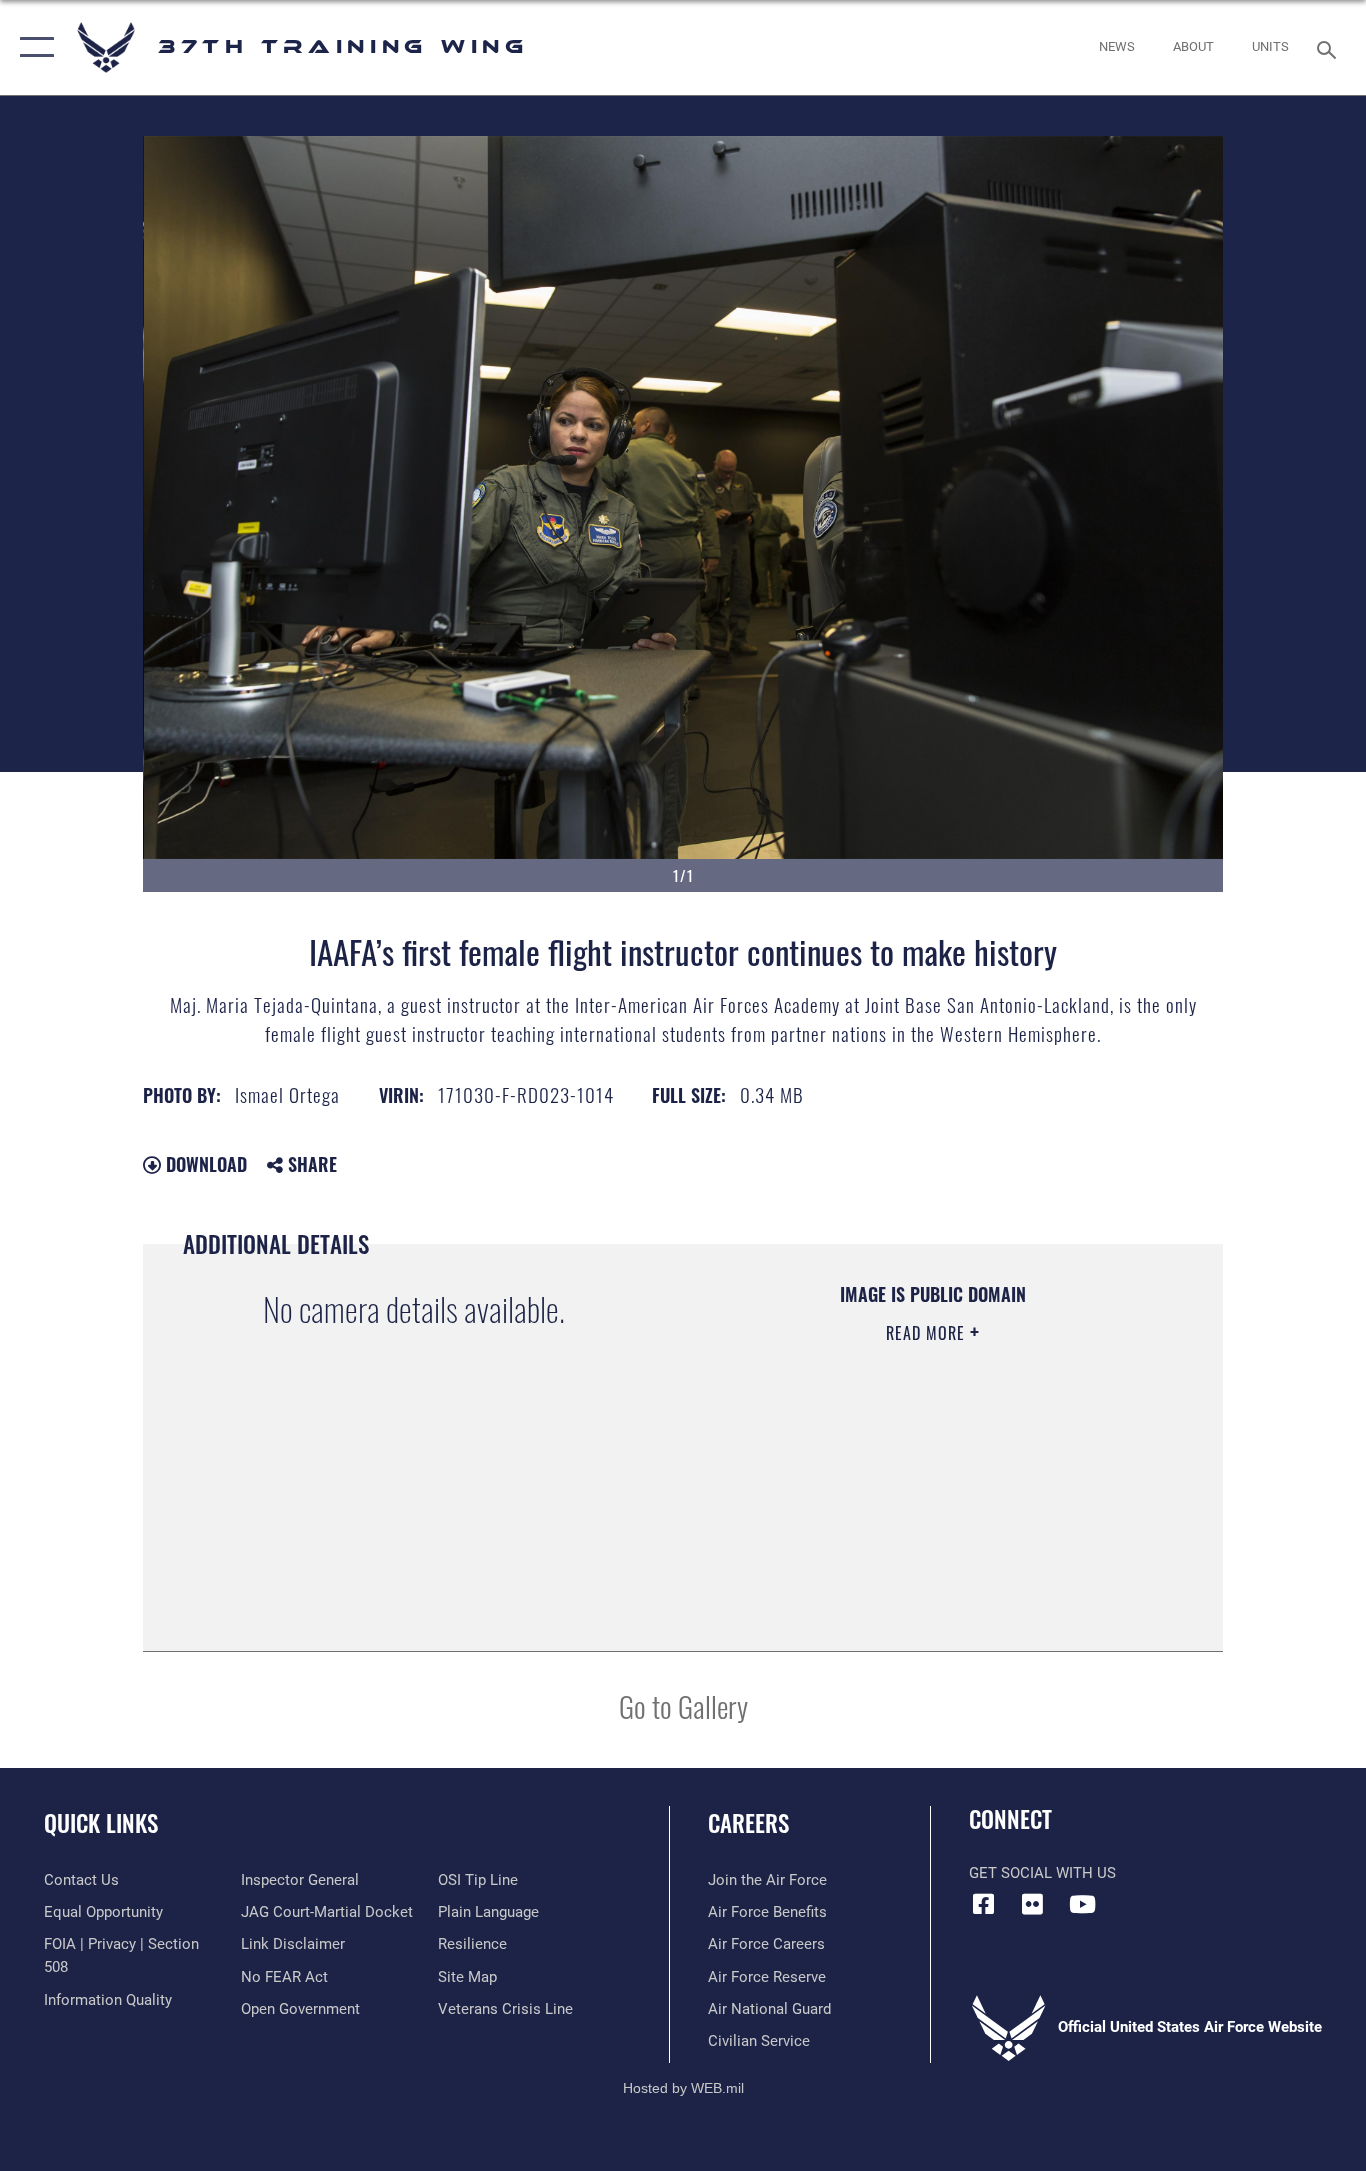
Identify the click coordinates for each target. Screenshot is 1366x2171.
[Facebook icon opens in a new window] (984, 1904)
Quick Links (101, 1823)
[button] (32, 47)
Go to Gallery (683, 1705)
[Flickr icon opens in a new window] (1033, 1904)
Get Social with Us (1042, 1873)
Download (204, 1164)
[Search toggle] (1330, 48)
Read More (928, 1333)
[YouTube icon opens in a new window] (1082, 1904)
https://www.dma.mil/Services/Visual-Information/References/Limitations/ (931, 1488)
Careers (748, 1823)
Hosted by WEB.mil (683, 2088)
